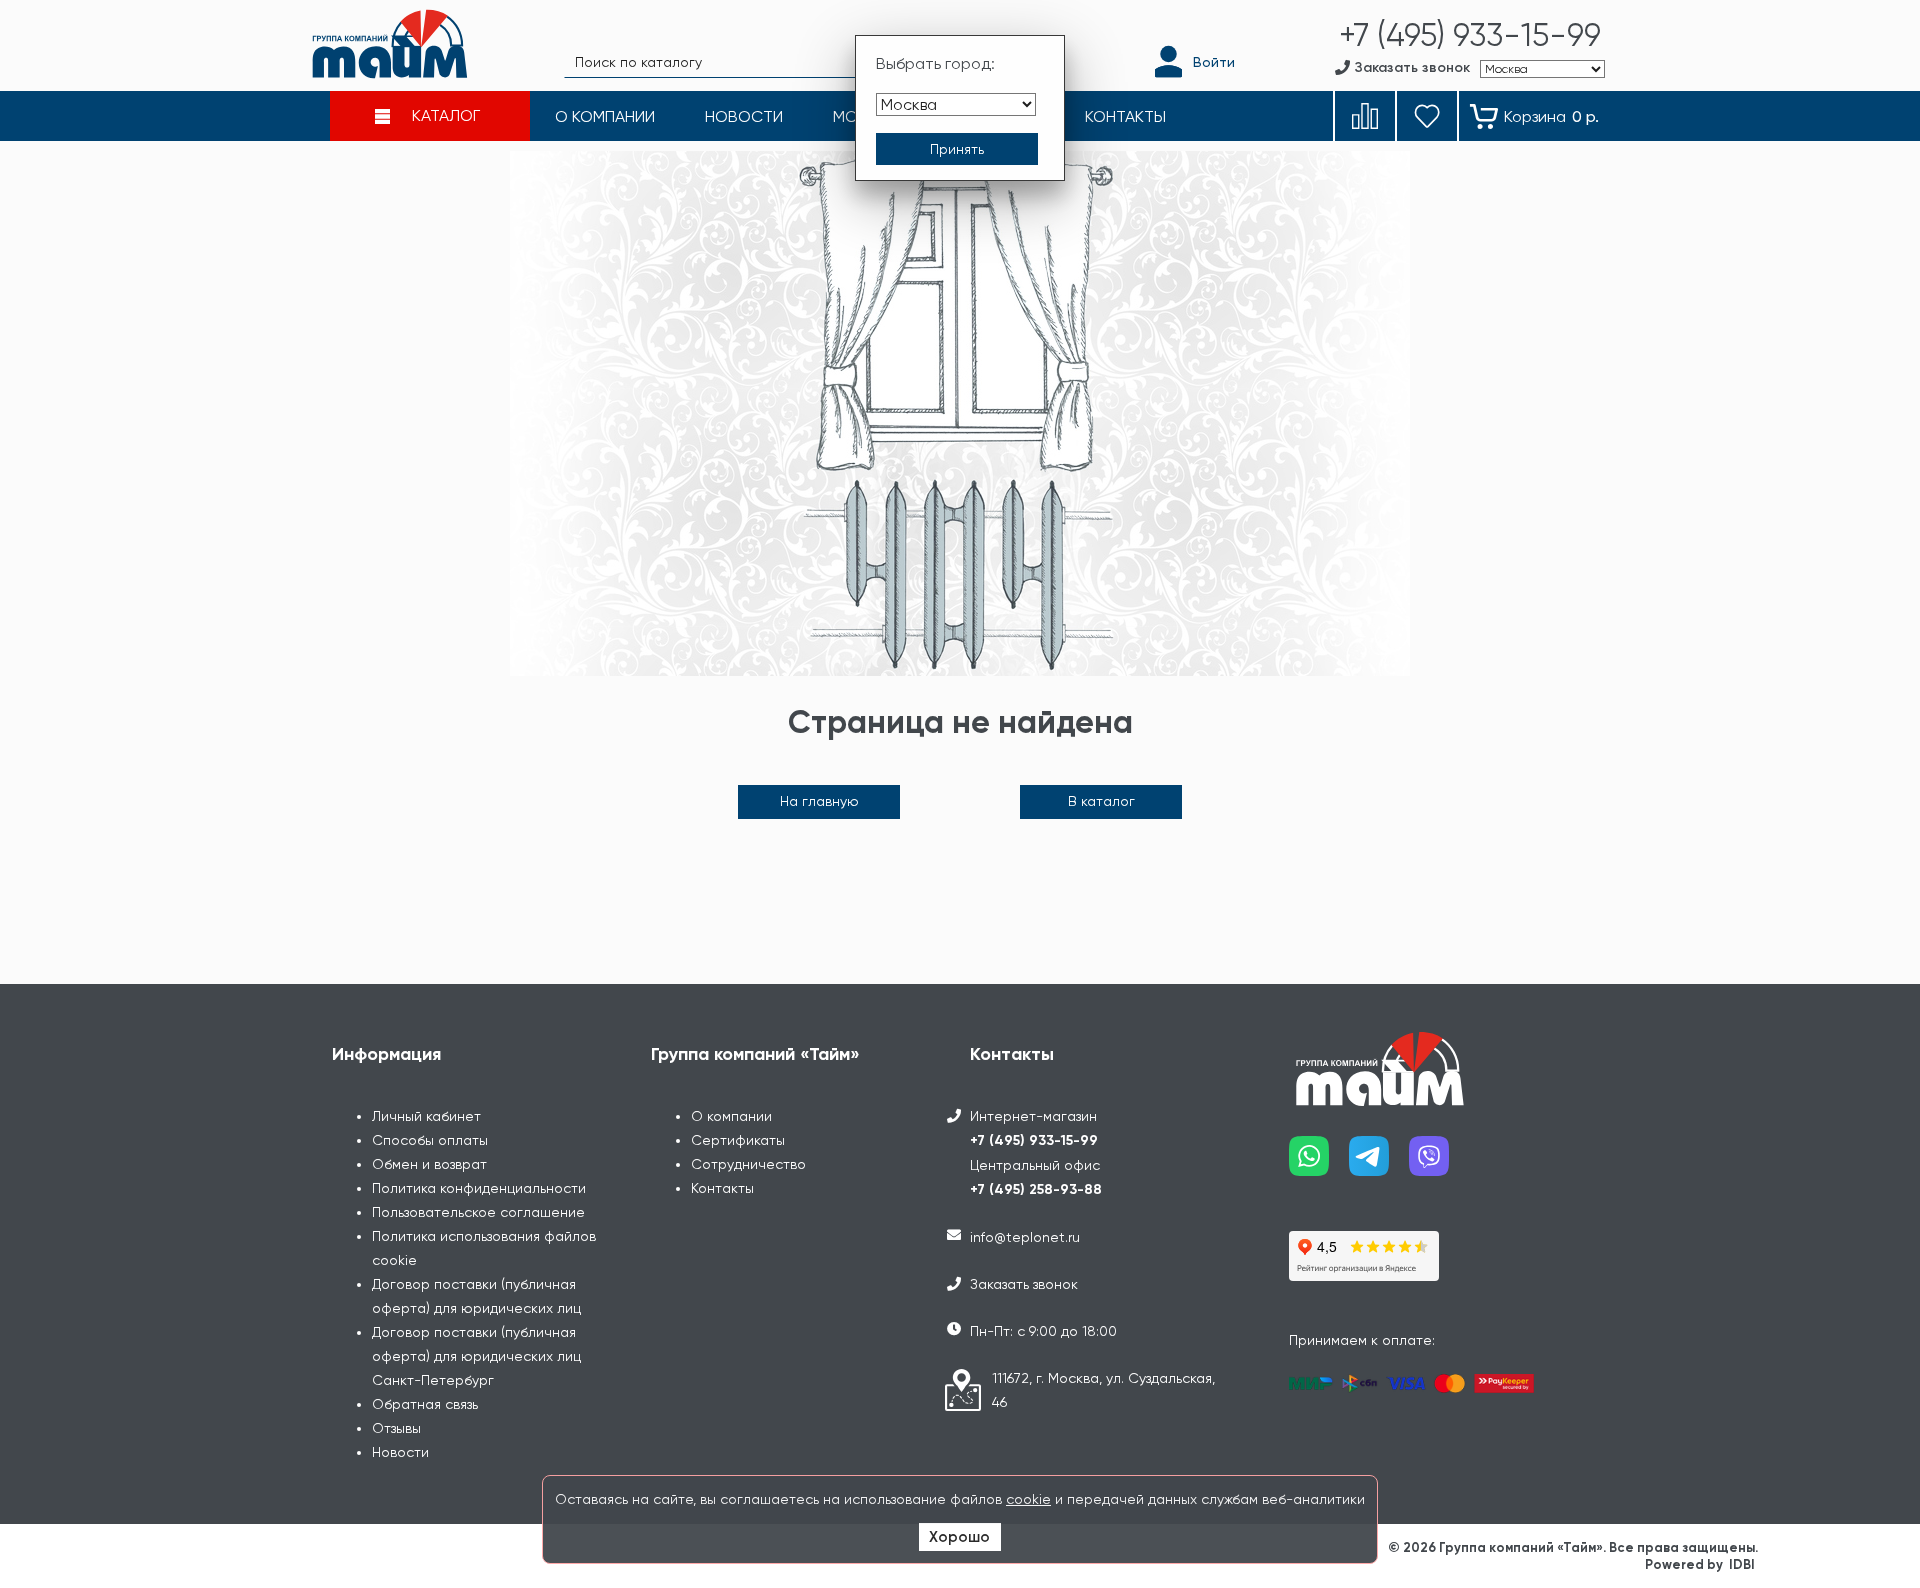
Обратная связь (425, 1404)
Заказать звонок (1024, 1284)
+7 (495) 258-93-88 (1036, 1189)
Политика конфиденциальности (479, 1188)
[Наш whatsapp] (1319, 1163)
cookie (1028, 1499)
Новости (400, 1452)
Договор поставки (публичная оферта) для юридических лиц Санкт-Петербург (476, 1356)
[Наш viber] (1439, 1163)
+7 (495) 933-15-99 (1034, 1140)
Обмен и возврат (429, 1164)
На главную (819, 801)
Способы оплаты (430, 1140)
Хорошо (959, 1537)
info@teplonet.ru (1025, 1237)
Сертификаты (738, 1140)
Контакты (722, 1188)
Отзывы (396, 1428)
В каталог (1101, 801)
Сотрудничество (748, 1164)
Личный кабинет (426, 1116)
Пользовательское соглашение (478, 1212)
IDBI (1742, 1564)
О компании (731, 1116)
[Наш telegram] (1379, 1163)
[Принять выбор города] (957, 149)
